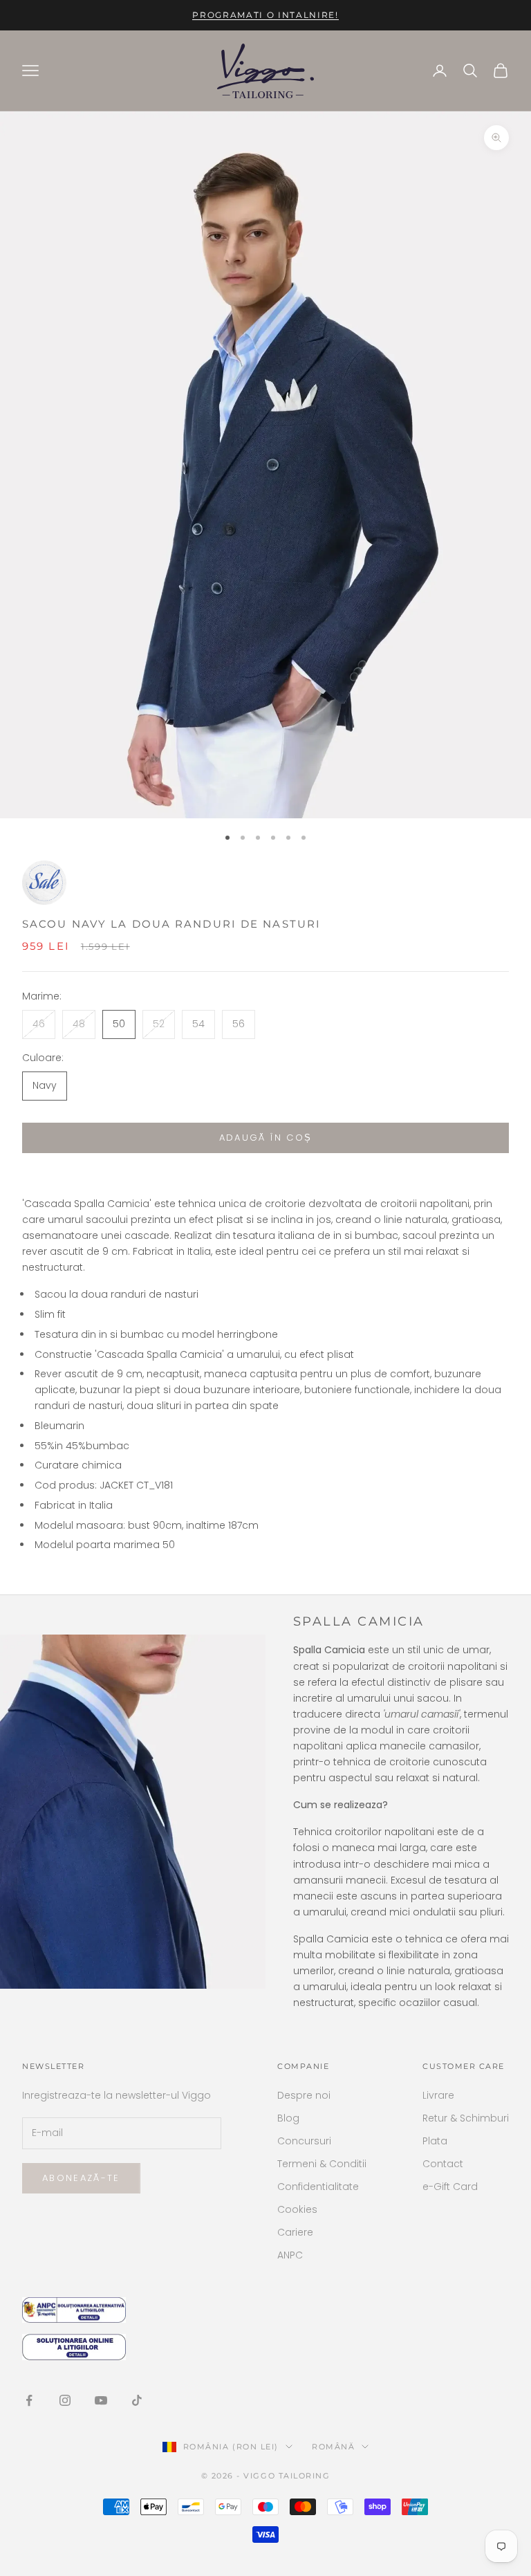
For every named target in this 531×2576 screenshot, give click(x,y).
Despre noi (304, 2095)
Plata (435, 2141)
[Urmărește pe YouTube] (101, 2400)
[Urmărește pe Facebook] (29, 2400)
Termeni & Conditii (322, 2164)
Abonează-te (81, 2178)
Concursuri (304, 2141)
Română (333, 2447)
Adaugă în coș (265, 1138)
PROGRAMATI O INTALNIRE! (265, 15)
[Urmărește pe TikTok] (137, 2400)
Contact (443, 2164)
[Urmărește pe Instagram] (65, 2400)
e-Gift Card (450, 2187)
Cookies (297, 2209)
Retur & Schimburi (466, 2118)
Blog (288, 2118)
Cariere (295, 2232)
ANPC (290, 2255)
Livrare (438, 2095)
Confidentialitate (318, 2187)
